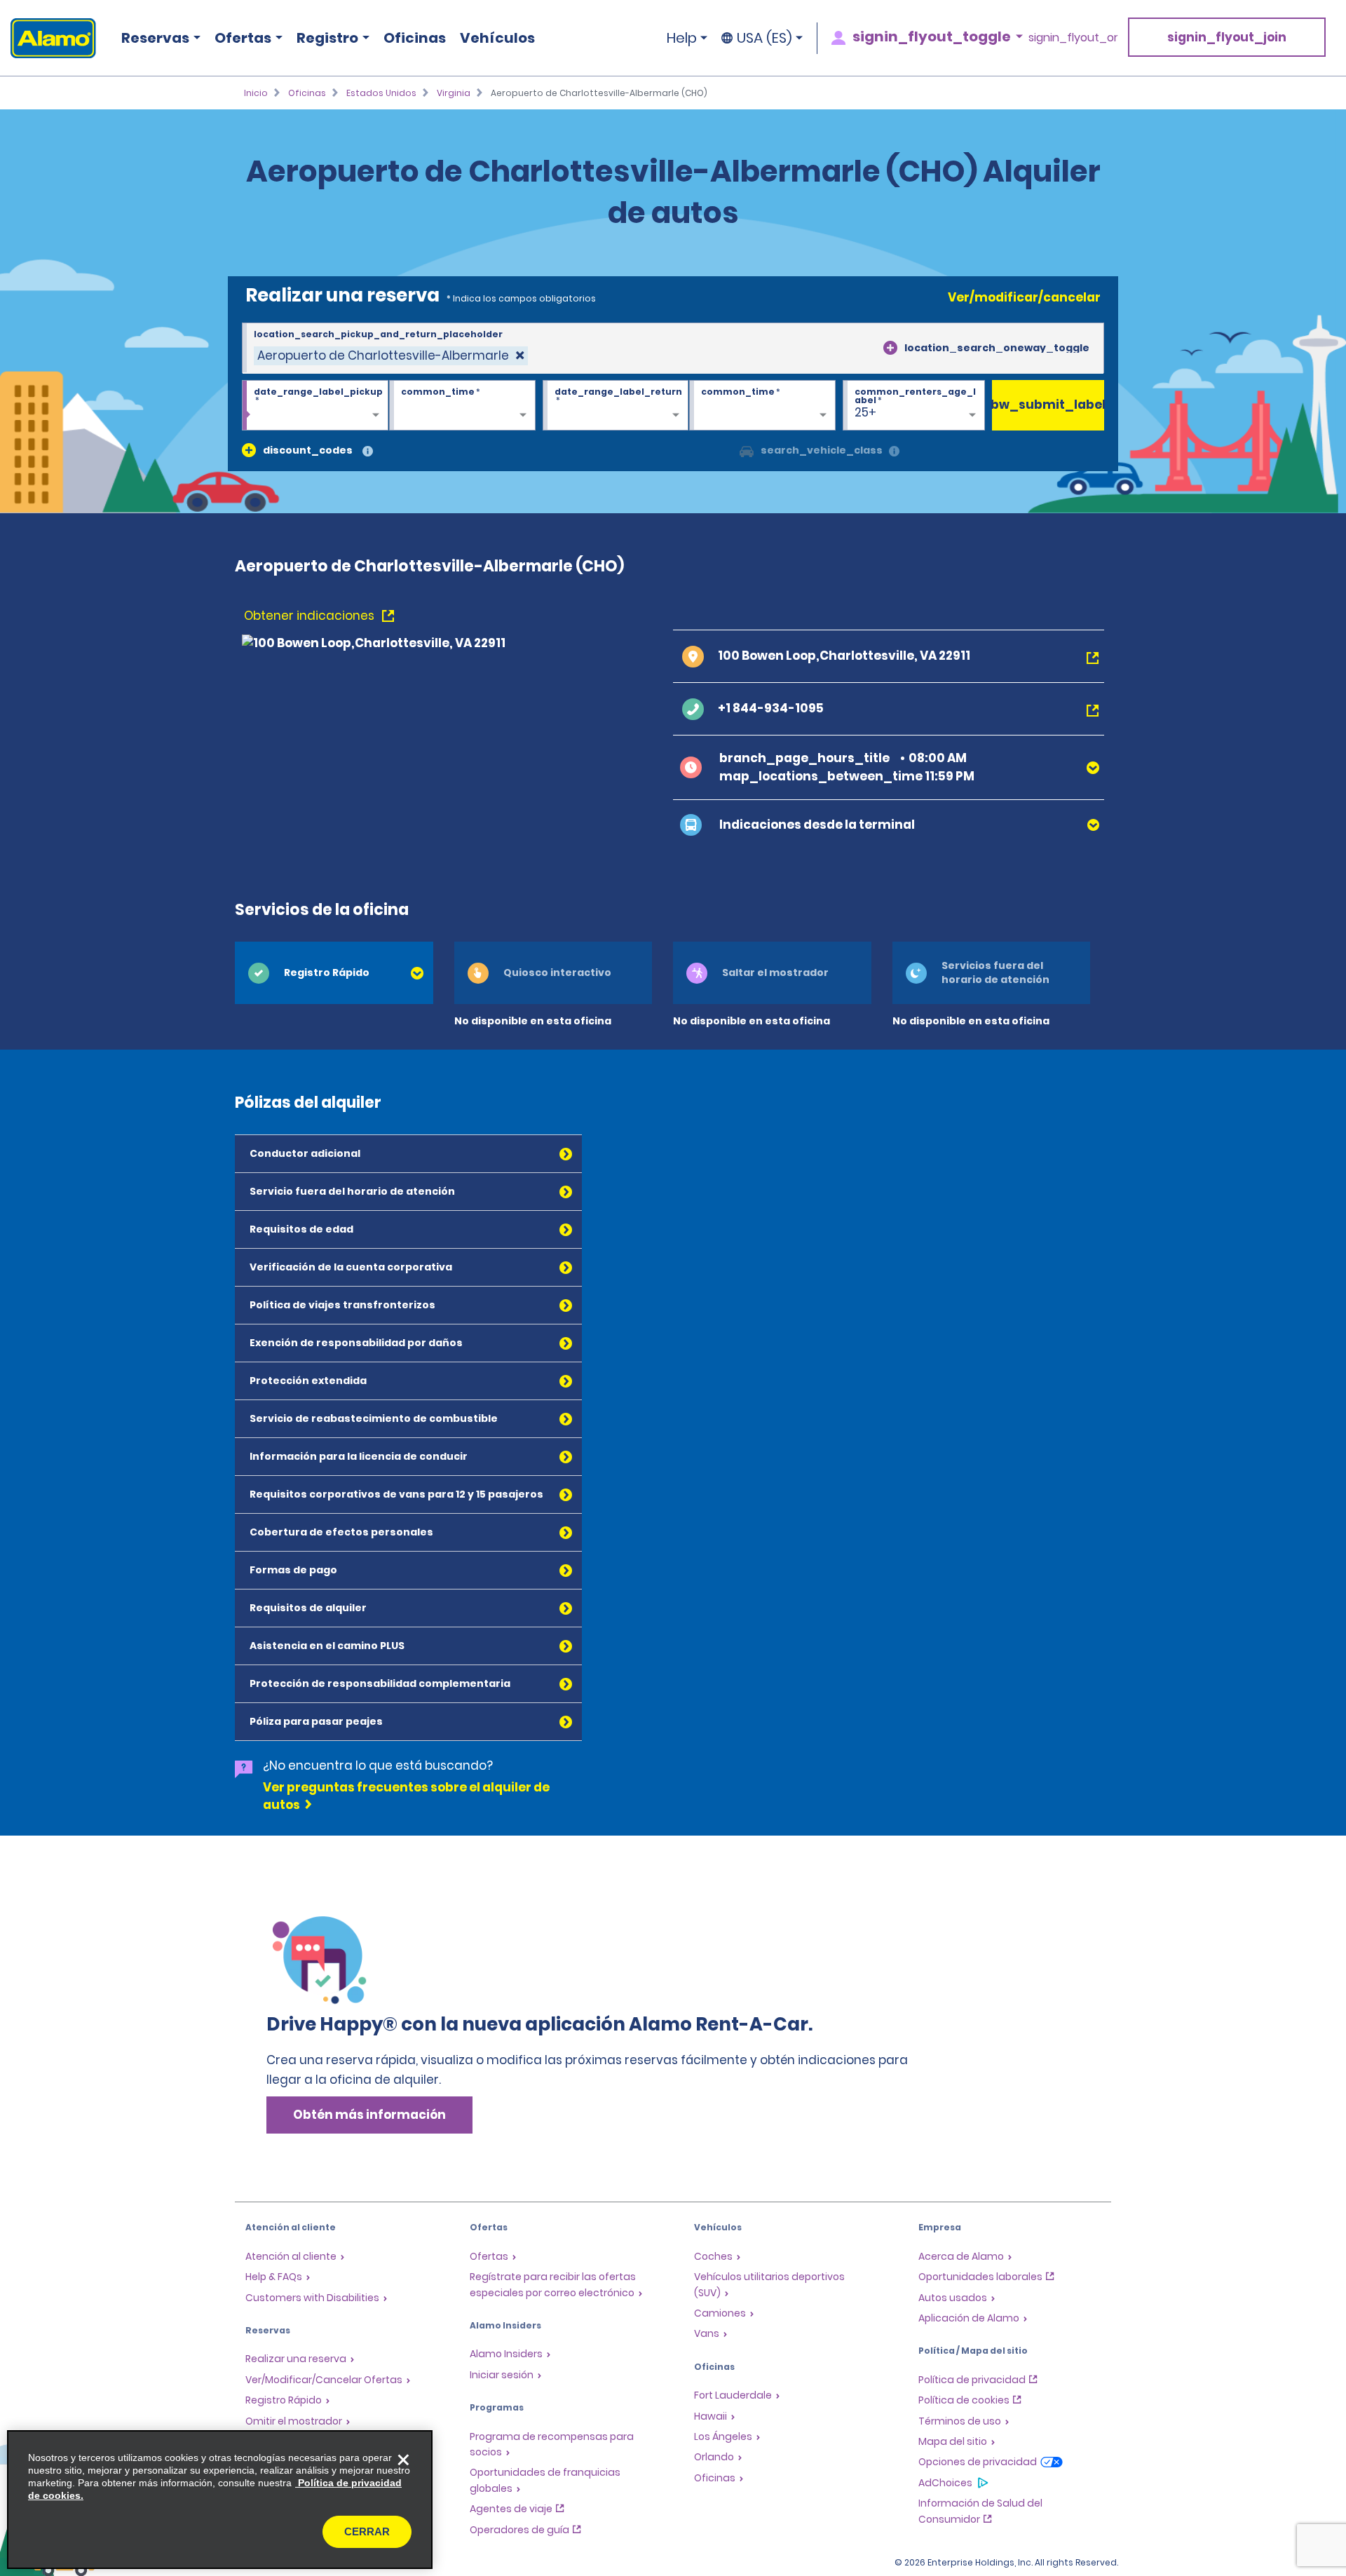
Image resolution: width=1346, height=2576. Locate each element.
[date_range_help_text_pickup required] (315, 406)
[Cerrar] (403, 2460)
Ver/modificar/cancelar (1024, 297)
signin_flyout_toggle (932, 36)
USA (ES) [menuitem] (764, 38)
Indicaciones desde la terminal (817, 825)
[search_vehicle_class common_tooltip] (894, 452)
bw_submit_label (1048, 405)
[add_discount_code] (249, 450)
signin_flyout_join (1227, 37)
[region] (220, 2500)
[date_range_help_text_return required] (616, 406)
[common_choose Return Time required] (762, 406)
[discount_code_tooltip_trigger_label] (368, 452)
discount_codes (308, 450)
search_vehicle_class (822, 450)
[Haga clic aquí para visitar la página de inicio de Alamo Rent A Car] (48, 38)
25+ (865, 412)
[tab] (334, 973)
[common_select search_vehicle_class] (747, 450)
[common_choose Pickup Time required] (462, 406)
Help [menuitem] (682, 38)
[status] (391, 356)
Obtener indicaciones (311, 616)
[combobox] (673, 348)
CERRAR (367, 2531)
